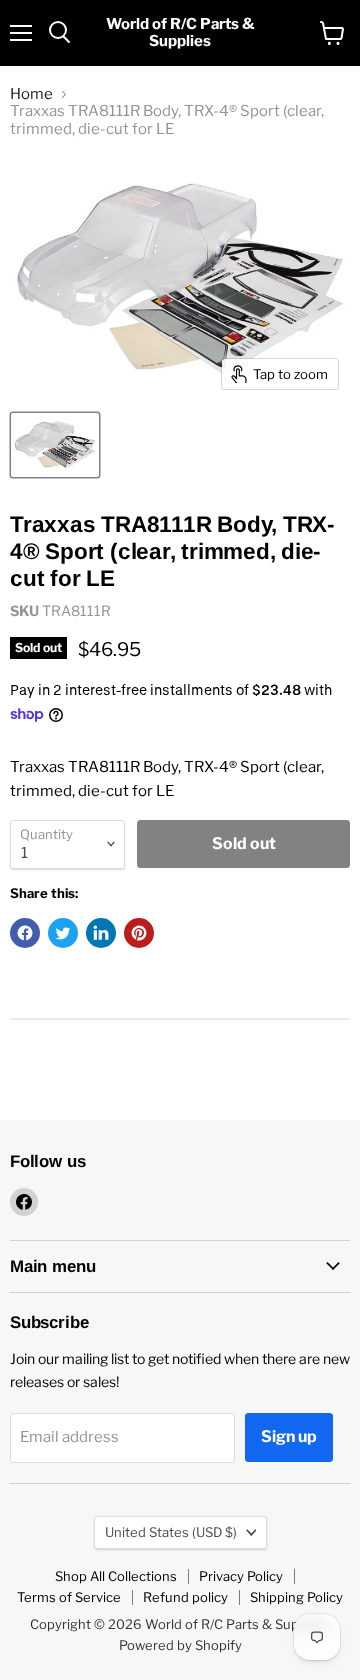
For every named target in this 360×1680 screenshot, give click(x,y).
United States (171, 1532)
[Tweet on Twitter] (63, 933)
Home (31, 94)
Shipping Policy (296, 1597)
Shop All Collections (116, 1576)
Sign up (289, 1436)
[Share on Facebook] (25, 933)
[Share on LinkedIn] (101, 933)
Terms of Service (69, 1597)
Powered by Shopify (180, 1645)
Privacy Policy (241, 1576)
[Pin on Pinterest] (139, 933)
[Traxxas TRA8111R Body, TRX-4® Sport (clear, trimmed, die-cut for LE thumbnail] (55, 445)
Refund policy (185, 1597)
